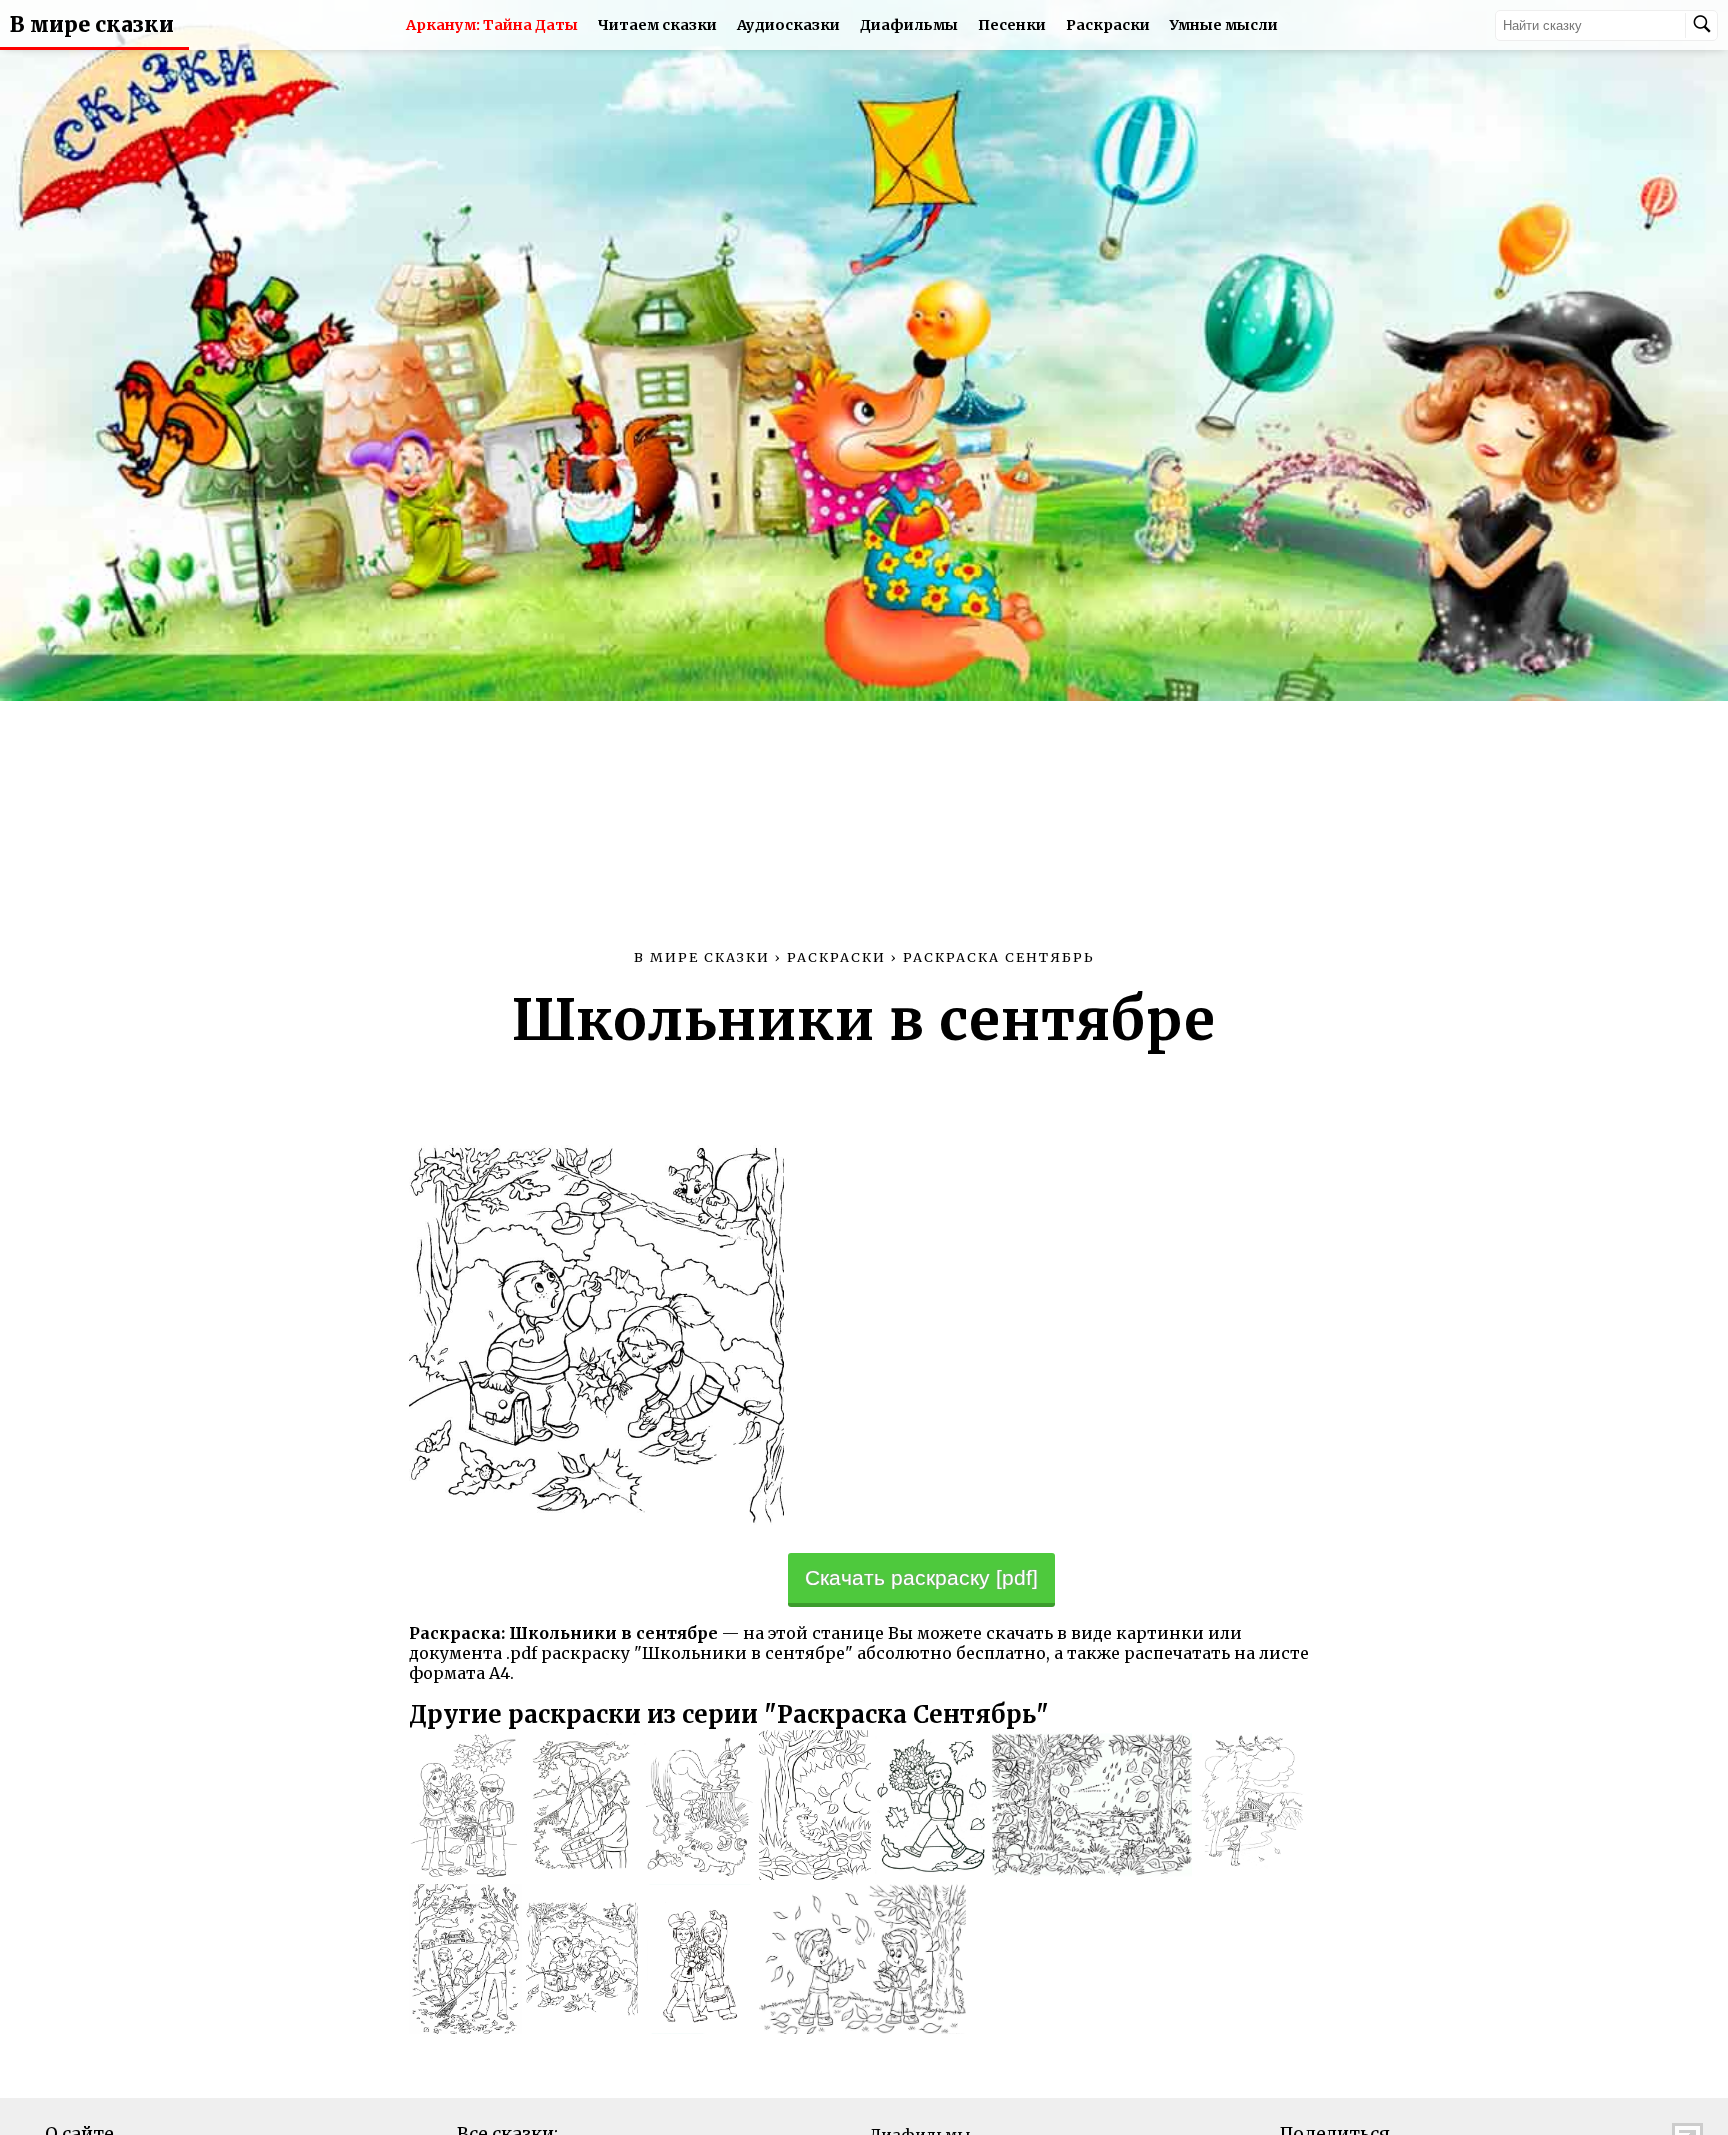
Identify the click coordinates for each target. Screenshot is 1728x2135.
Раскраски (1108, 25)
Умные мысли (1224, 25)
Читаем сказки (657, 25)
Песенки (1012, 25)
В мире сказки (92, 25)
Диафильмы (909, 25)
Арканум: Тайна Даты (492, 25)
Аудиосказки (788, 25)
